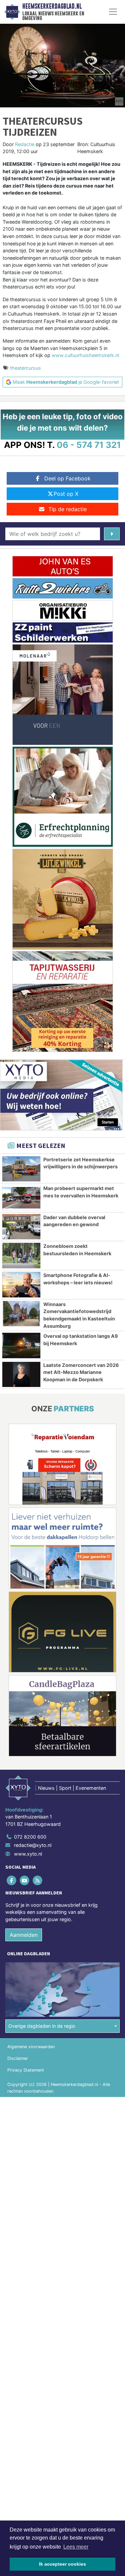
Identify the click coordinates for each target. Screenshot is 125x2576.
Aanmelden (24, 1935)
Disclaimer (18, 2058)
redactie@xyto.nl (33, 1845)
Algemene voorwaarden (31, 2047)
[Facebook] (12, 1880)
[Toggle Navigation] (113, 12)
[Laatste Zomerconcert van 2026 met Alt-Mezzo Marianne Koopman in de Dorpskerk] (21, 1375)
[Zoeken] (112, 534)
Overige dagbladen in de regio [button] (42, 2026)
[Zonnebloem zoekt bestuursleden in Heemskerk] (21, 1256)
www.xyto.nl (28, 1854)
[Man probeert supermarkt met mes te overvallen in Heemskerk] (21, 1198)
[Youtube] (25, 1880)
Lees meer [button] (76, 2547)
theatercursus (25, 368)
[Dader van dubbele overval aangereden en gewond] (21, 1227)
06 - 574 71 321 (89, 445)
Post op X (66, 494)
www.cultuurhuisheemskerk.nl (85, 355)
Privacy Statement (26, 2070)
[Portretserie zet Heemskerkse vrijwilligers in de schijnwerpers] (21, 1169)
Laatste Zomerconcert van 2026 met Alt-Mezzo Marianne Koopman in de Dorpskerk (81, 1372)
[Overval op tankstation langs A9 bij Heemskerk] (21, 1345)
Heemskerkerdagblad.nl (52, 6)
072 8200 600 (30, 1837)
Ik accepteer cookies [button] (62, 2564)
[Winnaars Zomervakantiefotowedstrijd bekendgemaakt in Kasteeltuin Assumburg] (21, 1314)
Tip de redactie (67, 509)
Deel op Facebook (67, 478)
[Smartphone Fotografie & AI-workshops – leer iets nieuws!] (21, 1285)
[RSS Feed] (38, 1880)
